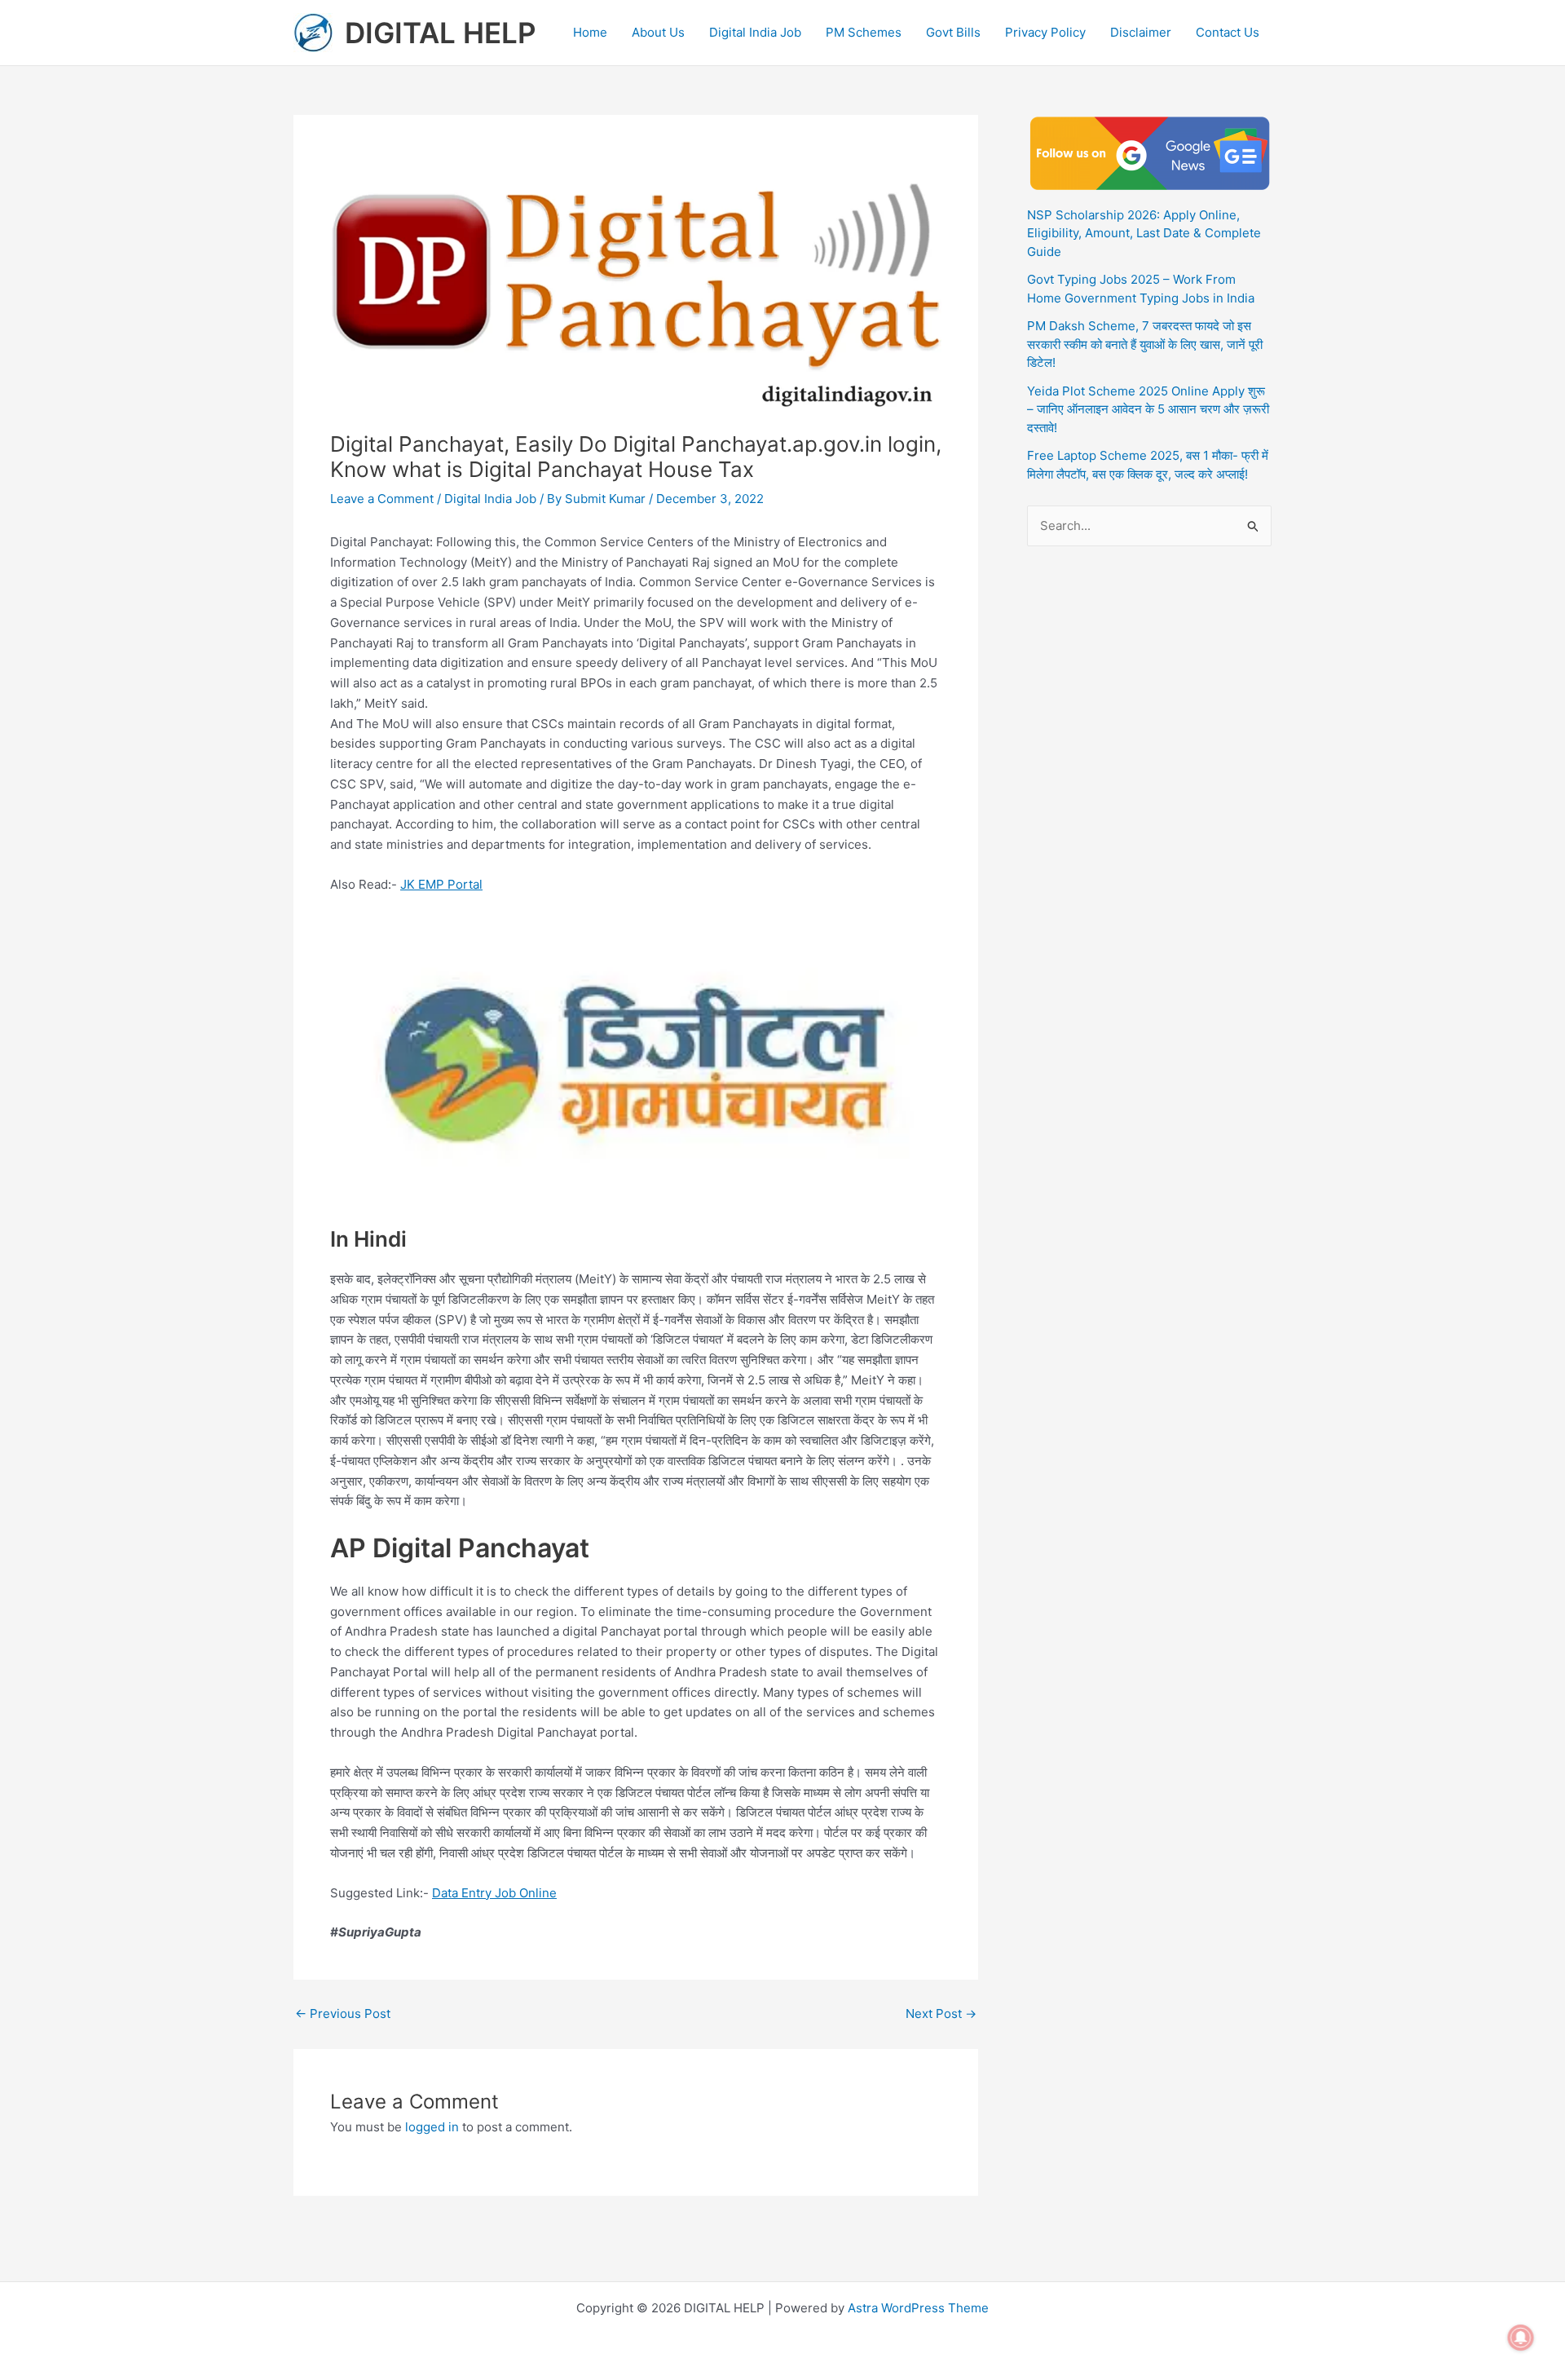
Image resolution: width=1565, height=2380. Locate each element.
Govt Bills (953, 32)
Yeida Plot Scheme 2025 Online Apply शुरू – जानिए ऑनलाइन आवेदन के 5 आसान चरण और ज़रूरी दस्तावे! (1148, 409)
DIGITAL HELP (441, 33)
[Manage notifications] (1521, 2338)
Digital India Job (755, 32)
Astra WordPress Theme (918, 2308)
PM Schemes (864, 32)
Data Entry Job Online (494, 1893)
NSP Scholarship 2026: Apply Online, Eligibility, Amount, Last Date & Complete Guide (1144, 233)
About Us (658, 32)
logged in (432, 2127)
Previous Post (343, 2014)
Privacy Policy (1045, 32)
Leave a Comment (382, 499)
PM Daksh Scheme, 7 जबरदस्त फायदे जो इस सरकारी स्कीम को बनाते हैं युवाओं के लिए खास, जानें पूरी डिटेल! (1145, 344)
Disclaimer (1141, 32)
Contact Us (1228, 32)
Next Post (941, 2014)
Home (590, 32)
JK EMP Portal (441, 884)
